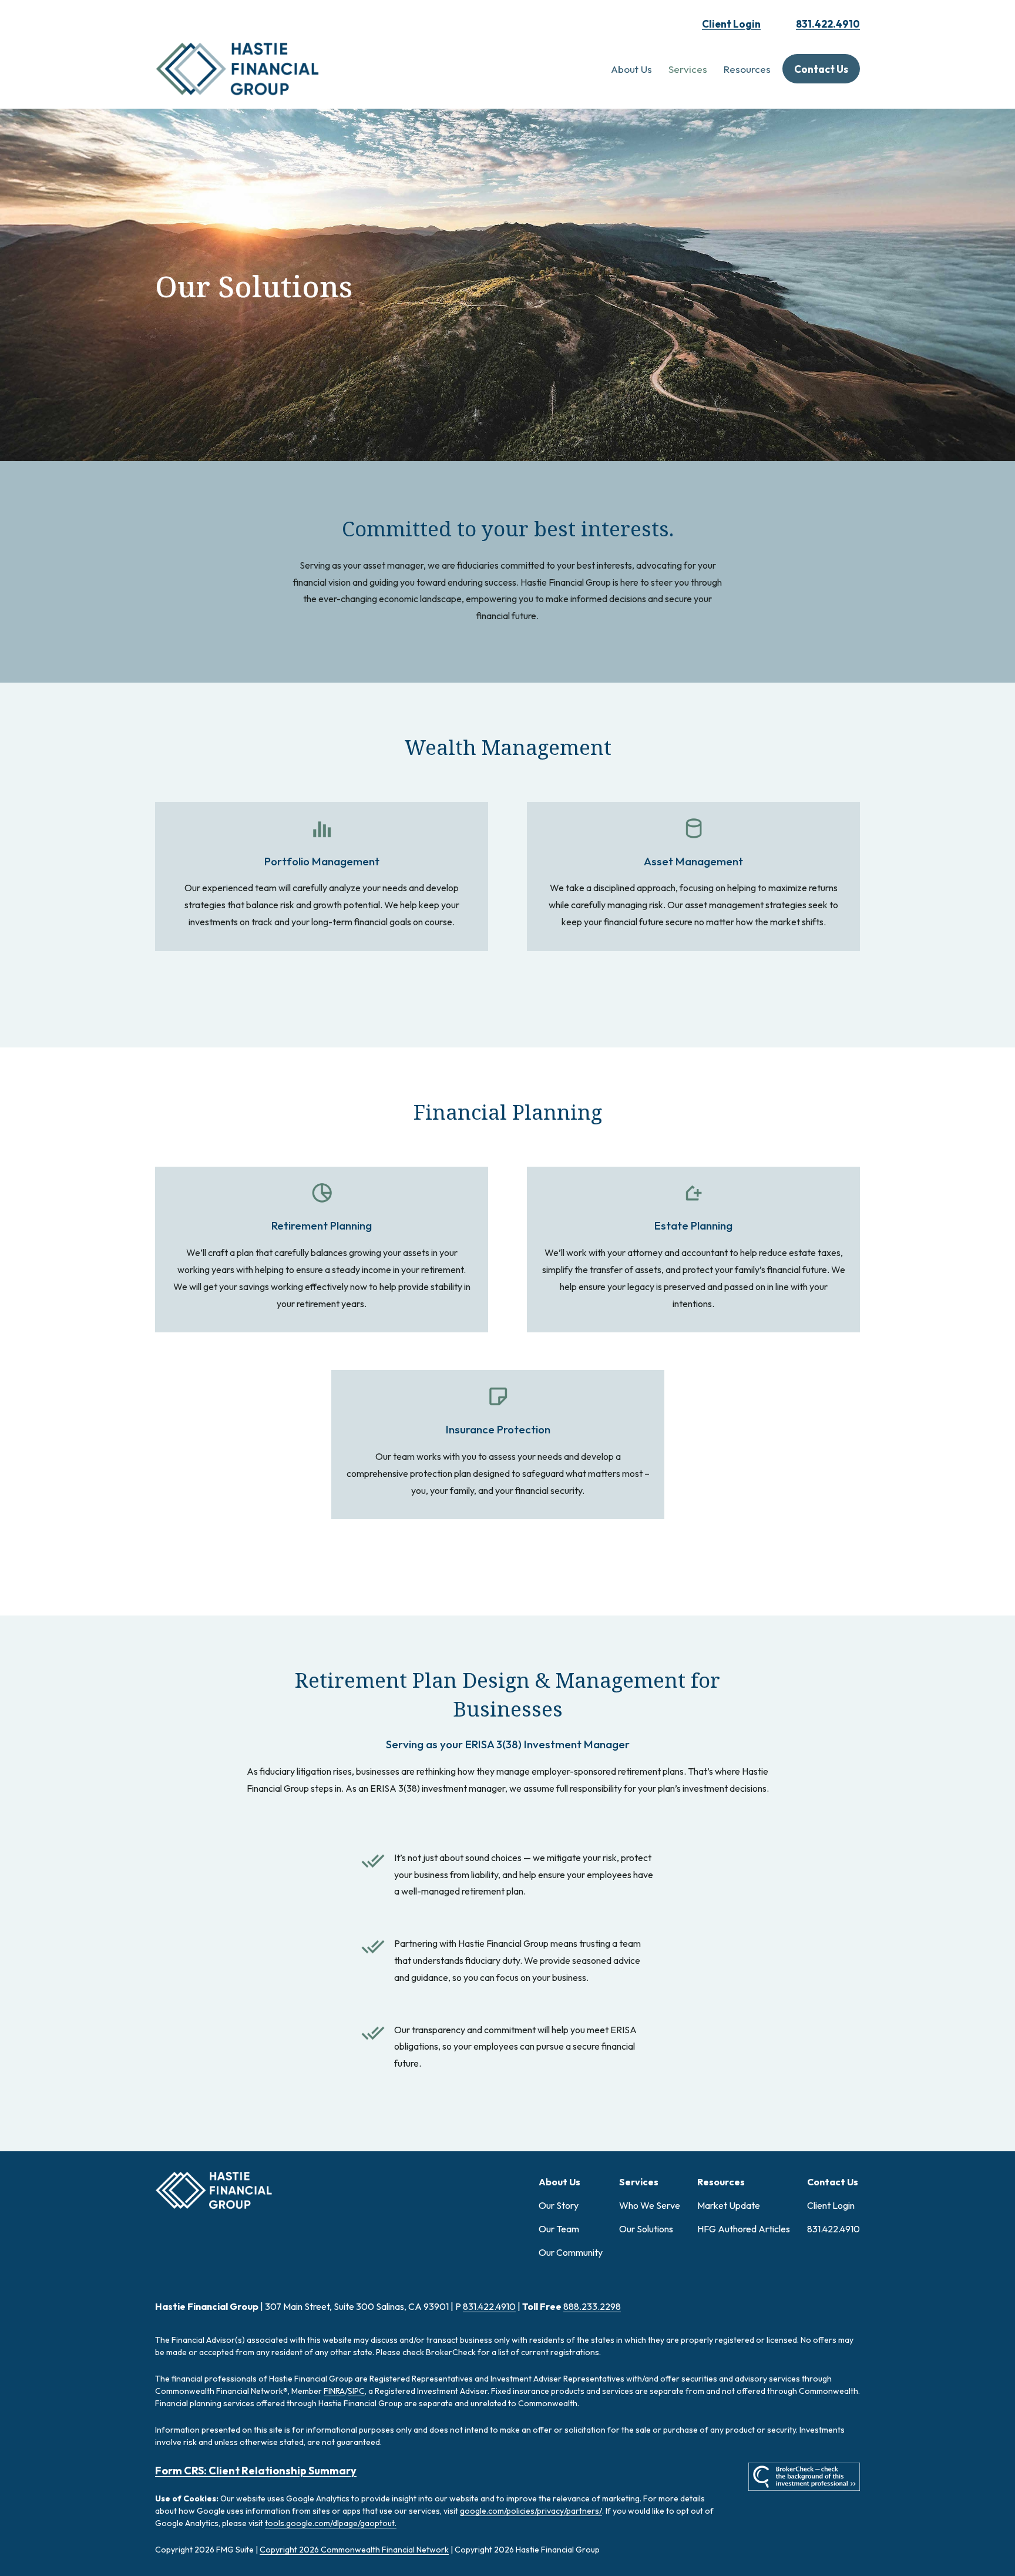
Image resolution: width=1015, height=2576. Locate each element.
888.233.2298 (592, 2306)
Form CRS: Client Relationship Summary (256, 2471)
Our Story (559, 2205)
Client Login (731, 24)
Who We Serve (650, 2205)
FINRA (334, 2391)
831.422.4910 (828, 24)
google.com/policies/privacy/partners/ (531, 2511)
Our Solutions (646, 2229)
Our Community (571, 2252)
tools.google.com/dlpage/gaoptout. (331, 2523)
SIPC (356, 2391)
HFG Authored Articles (744, 2229)
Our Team (559, 2229)
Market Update (729, 2205)
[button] (631, 69)
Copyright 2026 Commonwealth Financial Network (354, 2550)
